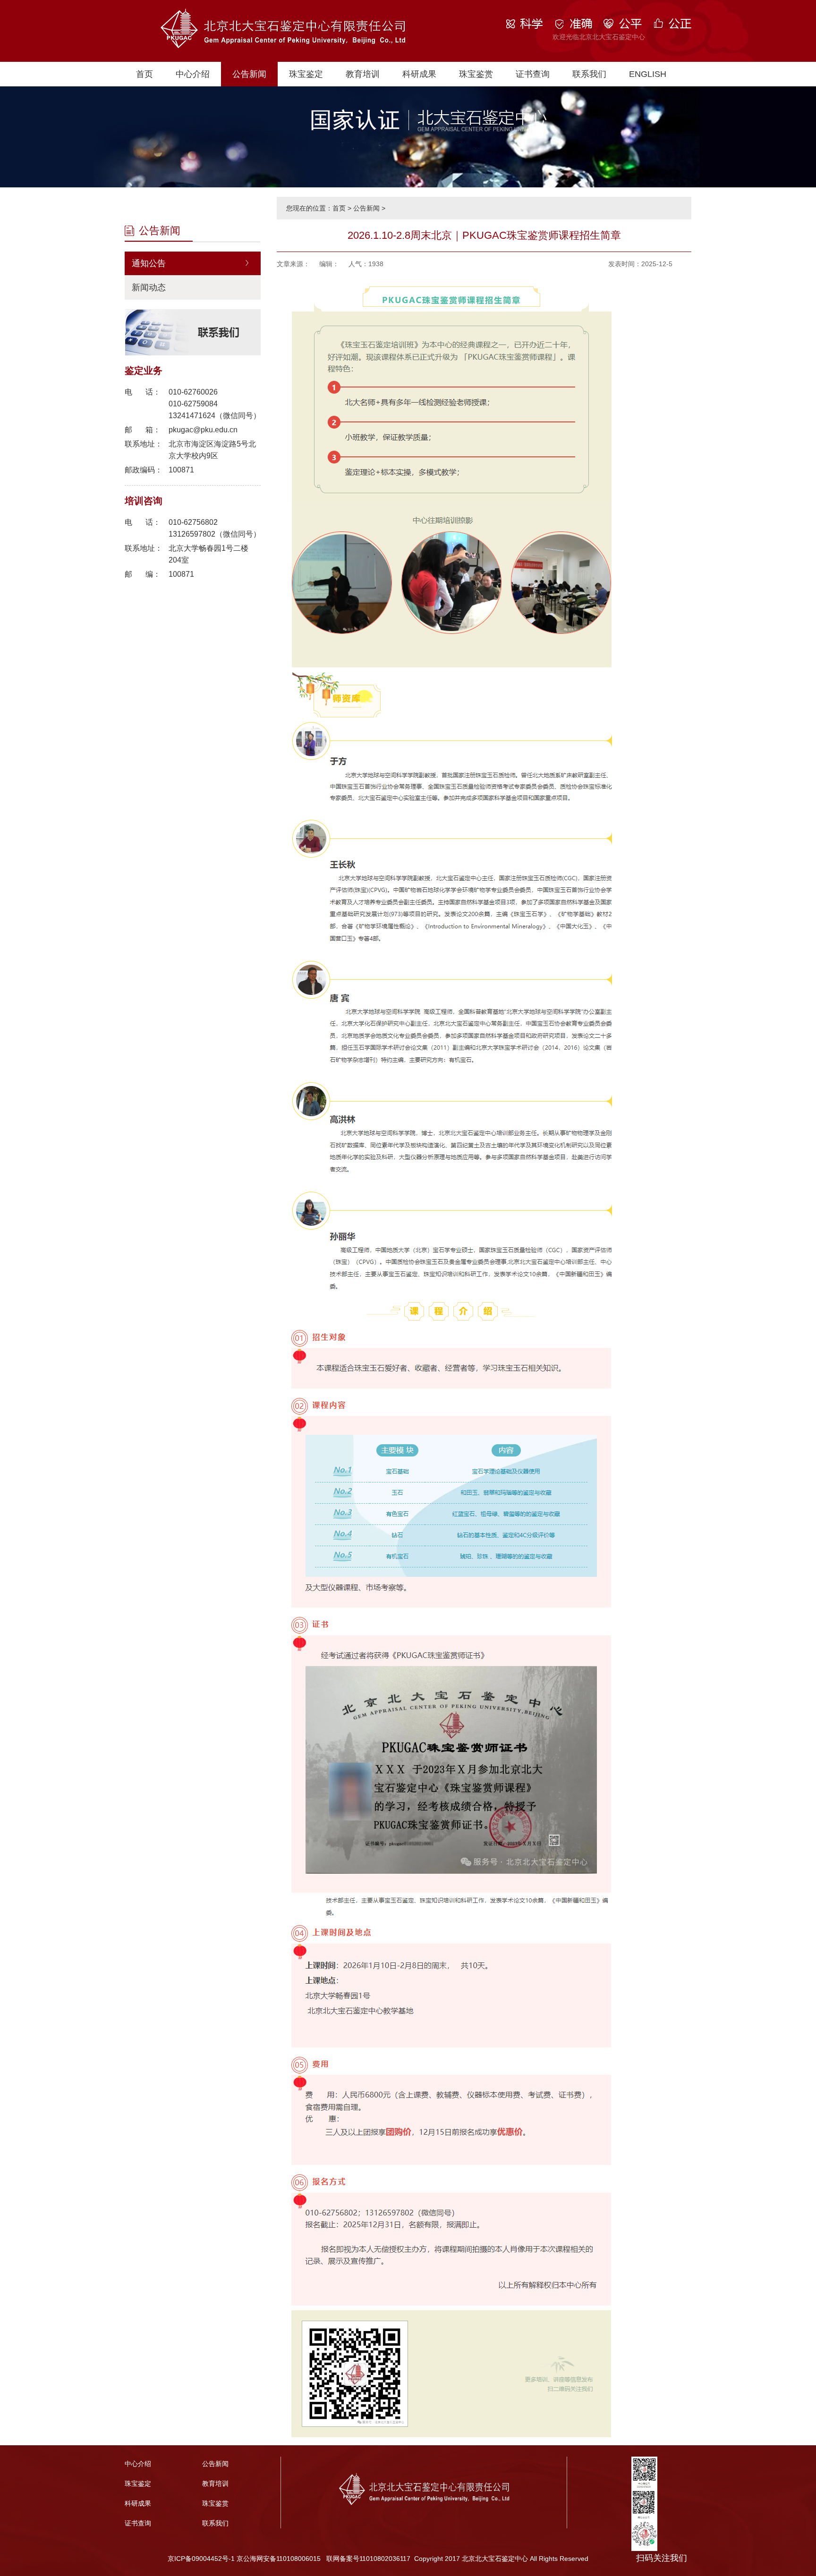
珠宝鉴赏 (476, 74)
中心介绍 (193, 74)
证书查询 (533, 74)
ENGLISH (648, 74)
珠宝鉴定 (306, 74)
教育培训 (363, 74)
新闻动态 (149, 287)
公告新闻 (249, 74)
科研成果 (419, 74)
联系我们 (589, 74)
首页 (144, 74)
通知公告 (149, 263)
